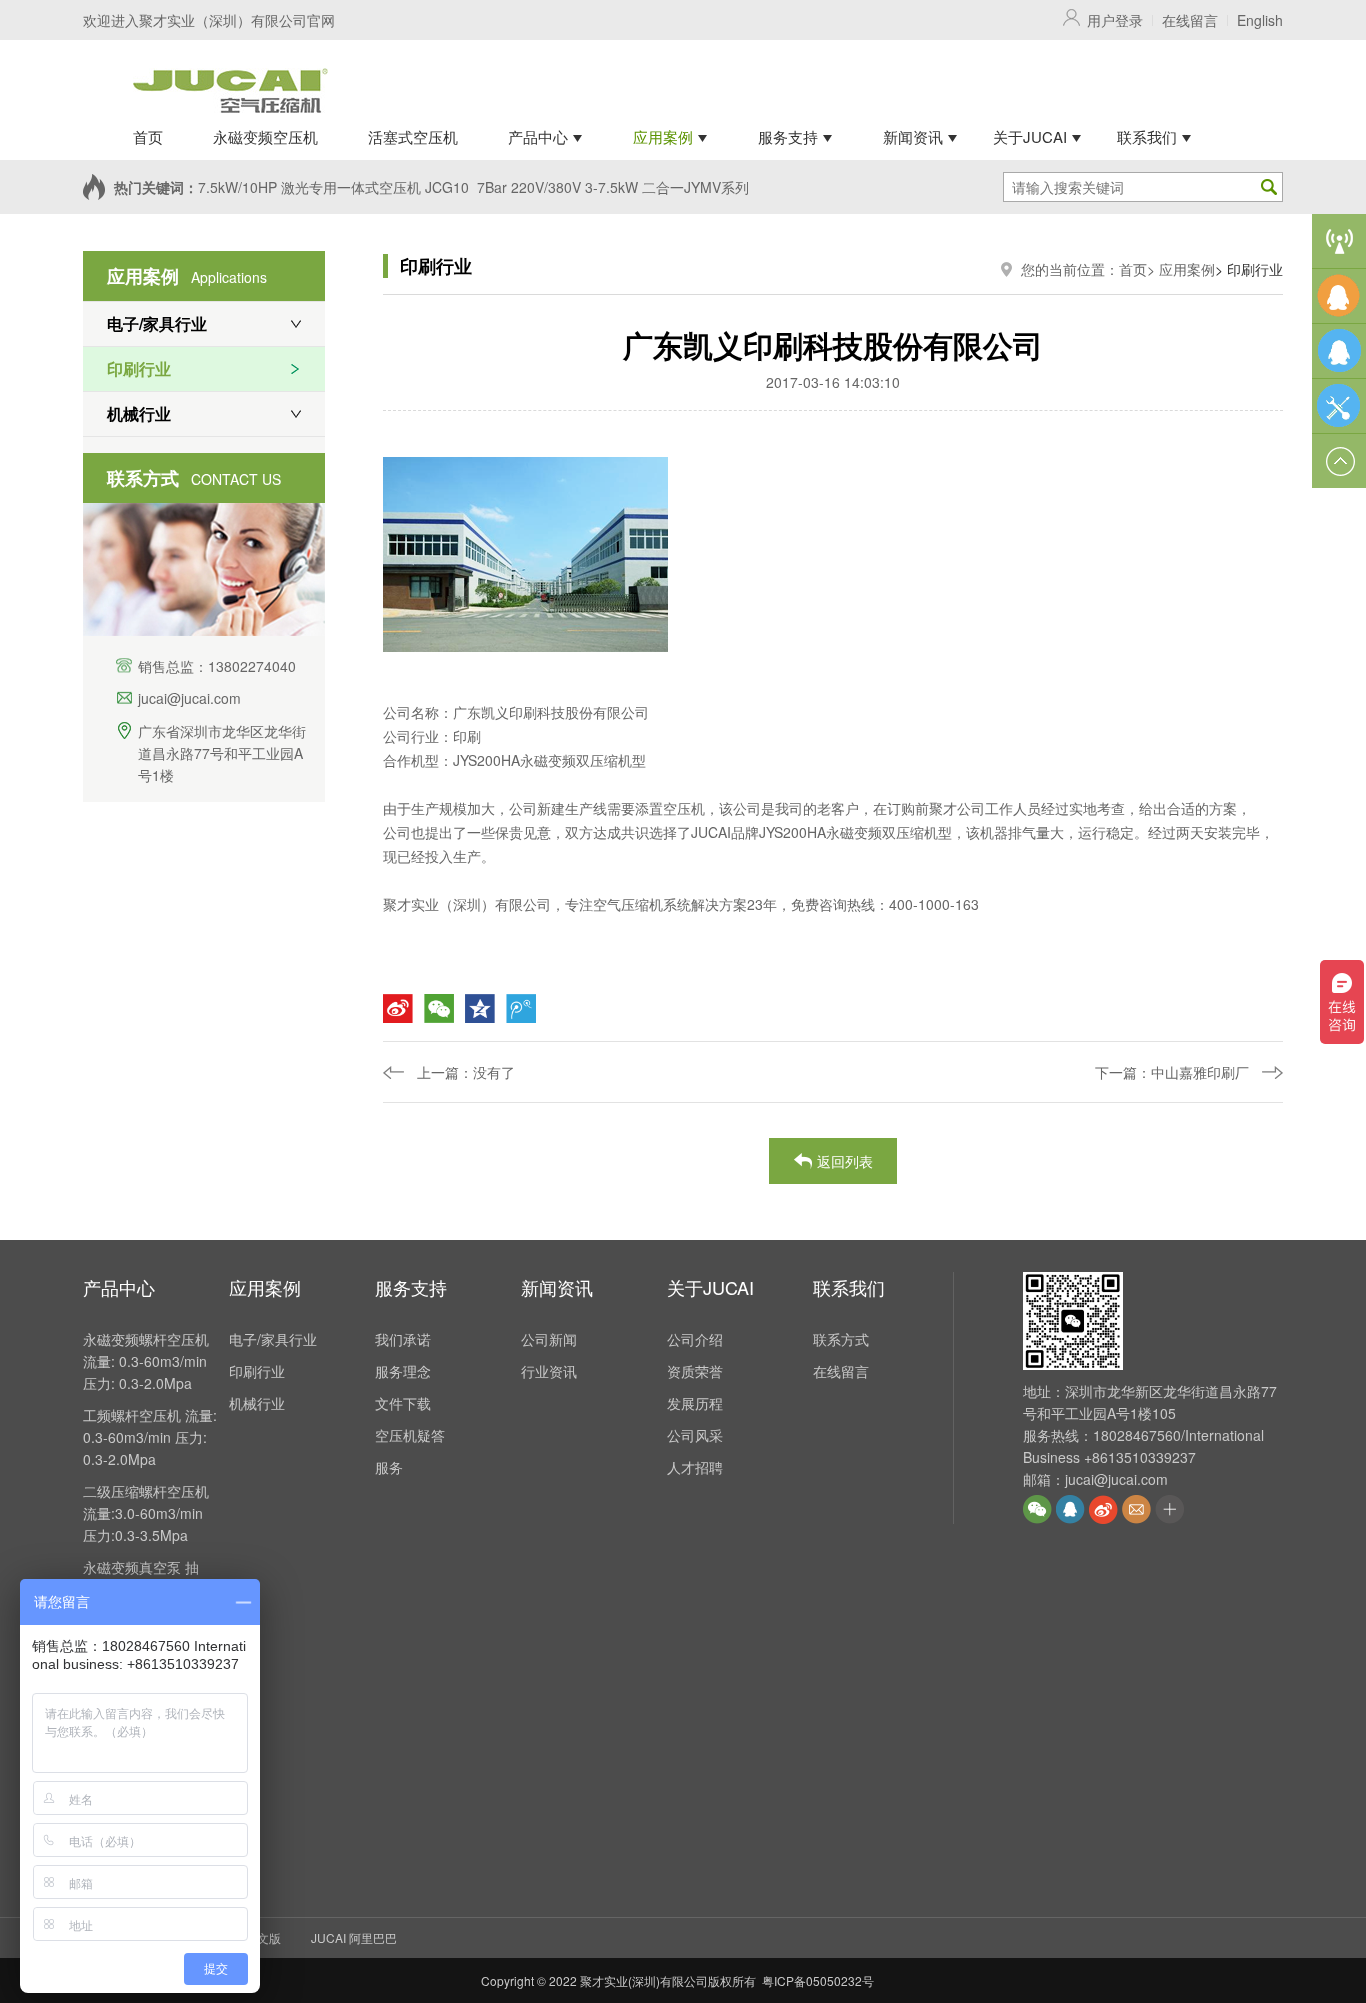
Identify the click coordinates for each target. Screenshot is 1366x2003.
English (1260, 20)
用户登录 (1115, 20)
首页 (1133, 269)
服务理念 (403, 1371)
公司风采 (695, 1435)
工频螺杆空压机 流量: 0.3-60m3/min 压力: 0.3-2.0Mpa (150, 1437)
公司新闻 (549, 1339)
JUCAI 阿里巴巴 (354, 1937)
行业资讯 (549, 1371)
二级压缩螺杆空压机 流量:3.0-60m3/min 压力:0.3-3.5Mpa (146, 1513)
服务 (389, 1467)
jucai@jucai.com (189, 698)
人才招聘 (695, 1467)
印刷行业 (139, 368)
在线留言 (1190, 20)
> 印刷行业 (1249, 269)
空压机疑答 (410, 1435)
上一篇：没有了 (466, 1072)
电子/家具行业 (157, 323)
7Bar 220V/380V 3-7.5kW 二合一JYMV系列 (613, 187)
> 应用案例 (1181, 269)
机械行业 (139, 413)
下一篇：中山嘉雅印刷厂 (1172, 1072)
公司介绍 (695, 1339)
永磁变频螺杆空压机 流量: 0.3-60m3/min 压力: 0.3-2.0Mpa (146, 1361)
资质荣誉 (695, 1371)
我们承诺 (403, 1339)
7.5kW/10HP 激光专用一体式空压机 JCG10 (333, 187)
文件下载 (403, 1403)
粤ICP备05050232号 (818, 1980)
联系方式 (841, 1339)
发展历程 (695, 1403)
